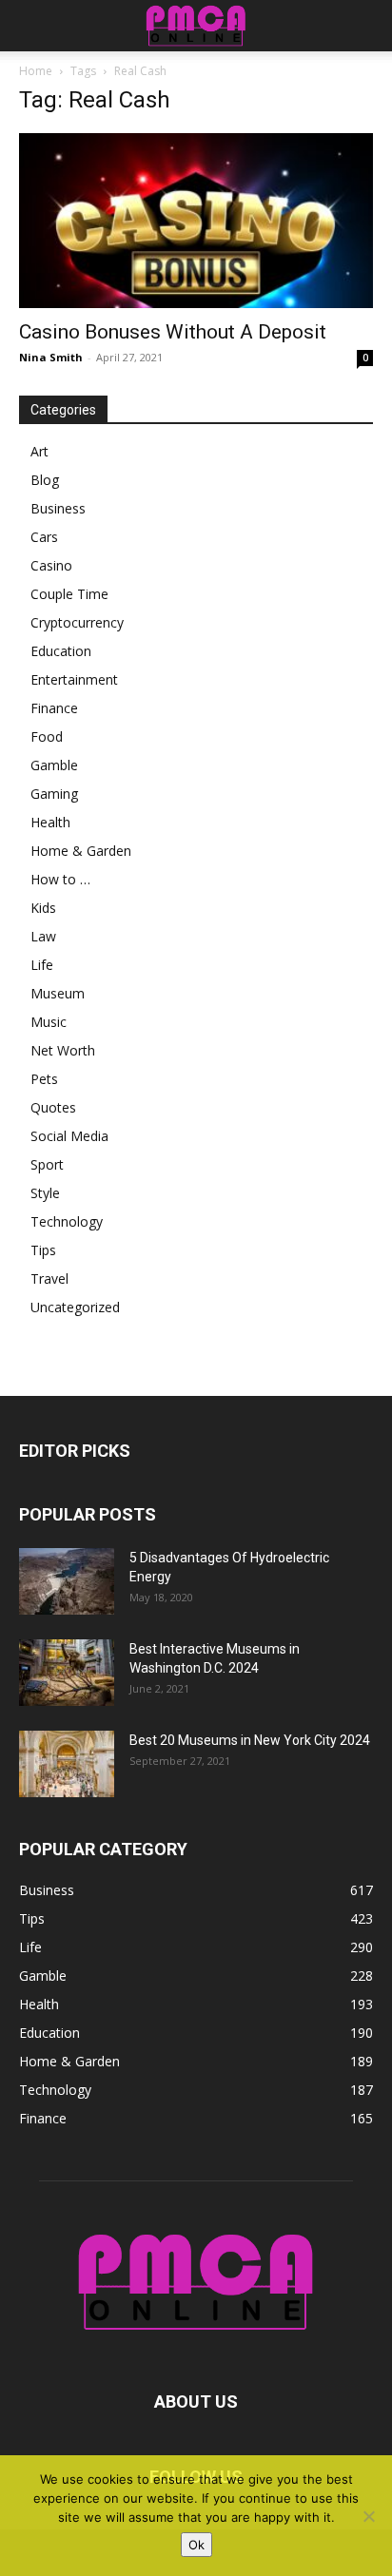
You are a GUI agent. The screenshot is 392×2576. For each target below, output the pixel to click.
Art (39, 451)
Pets (44, 1079)
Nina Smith (51, 357)
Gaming (54, 794)
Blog (45, 480)
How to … (60, 879)
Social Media (69, 1136)
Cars (44, 537)
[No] (368, 2516)
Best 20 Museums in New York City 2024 (250, 1740)
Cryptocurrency (77, 622)
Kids (43, 908)
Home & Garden (81, 851)
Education (61, 651)
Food (47, 736)
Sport (47, 1164)
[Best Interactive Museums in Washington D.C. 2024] (67, 1673)
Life (42, 965)
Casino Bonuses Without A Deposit (173, 332)
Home (36, 71)
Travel (49, 1278)
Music (49, 1022)
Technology (67, 1221)
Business (58, 508)
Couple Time (69, 594)
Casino (51, 565)
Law (43, 936)
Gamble (54, 765)
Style (45, 1193)
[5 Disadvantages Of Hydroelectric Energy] (67, 1581)
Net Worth (63, 1050)
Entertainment (74, 679)
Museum (58, 993)
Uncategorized (75, 1307)
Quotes (53, 1107)
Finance (54, 708)
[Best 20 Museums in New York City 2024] (67, 1764)
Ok (196, 2545)
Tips (43, 1250)
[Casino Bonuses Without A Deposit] (196, 221)
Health (50, 822)
